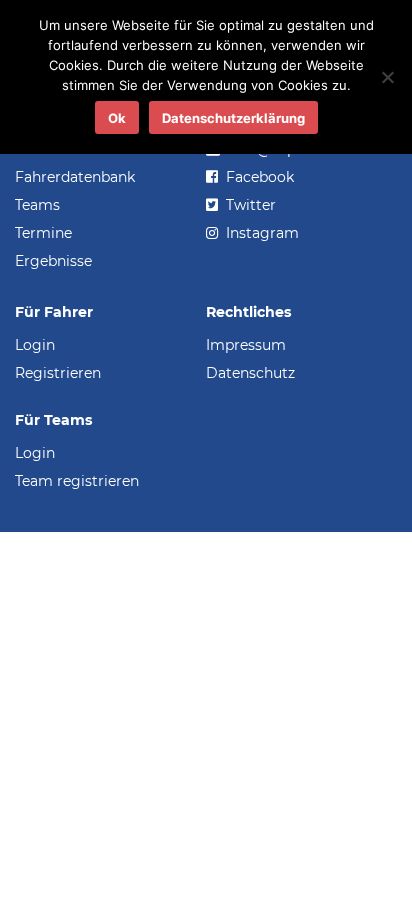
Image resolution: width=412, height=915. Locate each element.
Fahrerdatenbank (75, 177)
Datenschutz (250, 373)
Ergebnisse (53, 261)
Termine (43, 233)
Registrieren (58, 373)
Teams (37, 205)
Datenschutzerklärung (233, 118)
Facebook (258, 177)
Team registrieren (77, 481)
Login (35, 345)
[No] (387, 77)
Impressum (246, 345)
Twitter (249, 205)
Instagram (260, 233)
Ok (117, 118)
